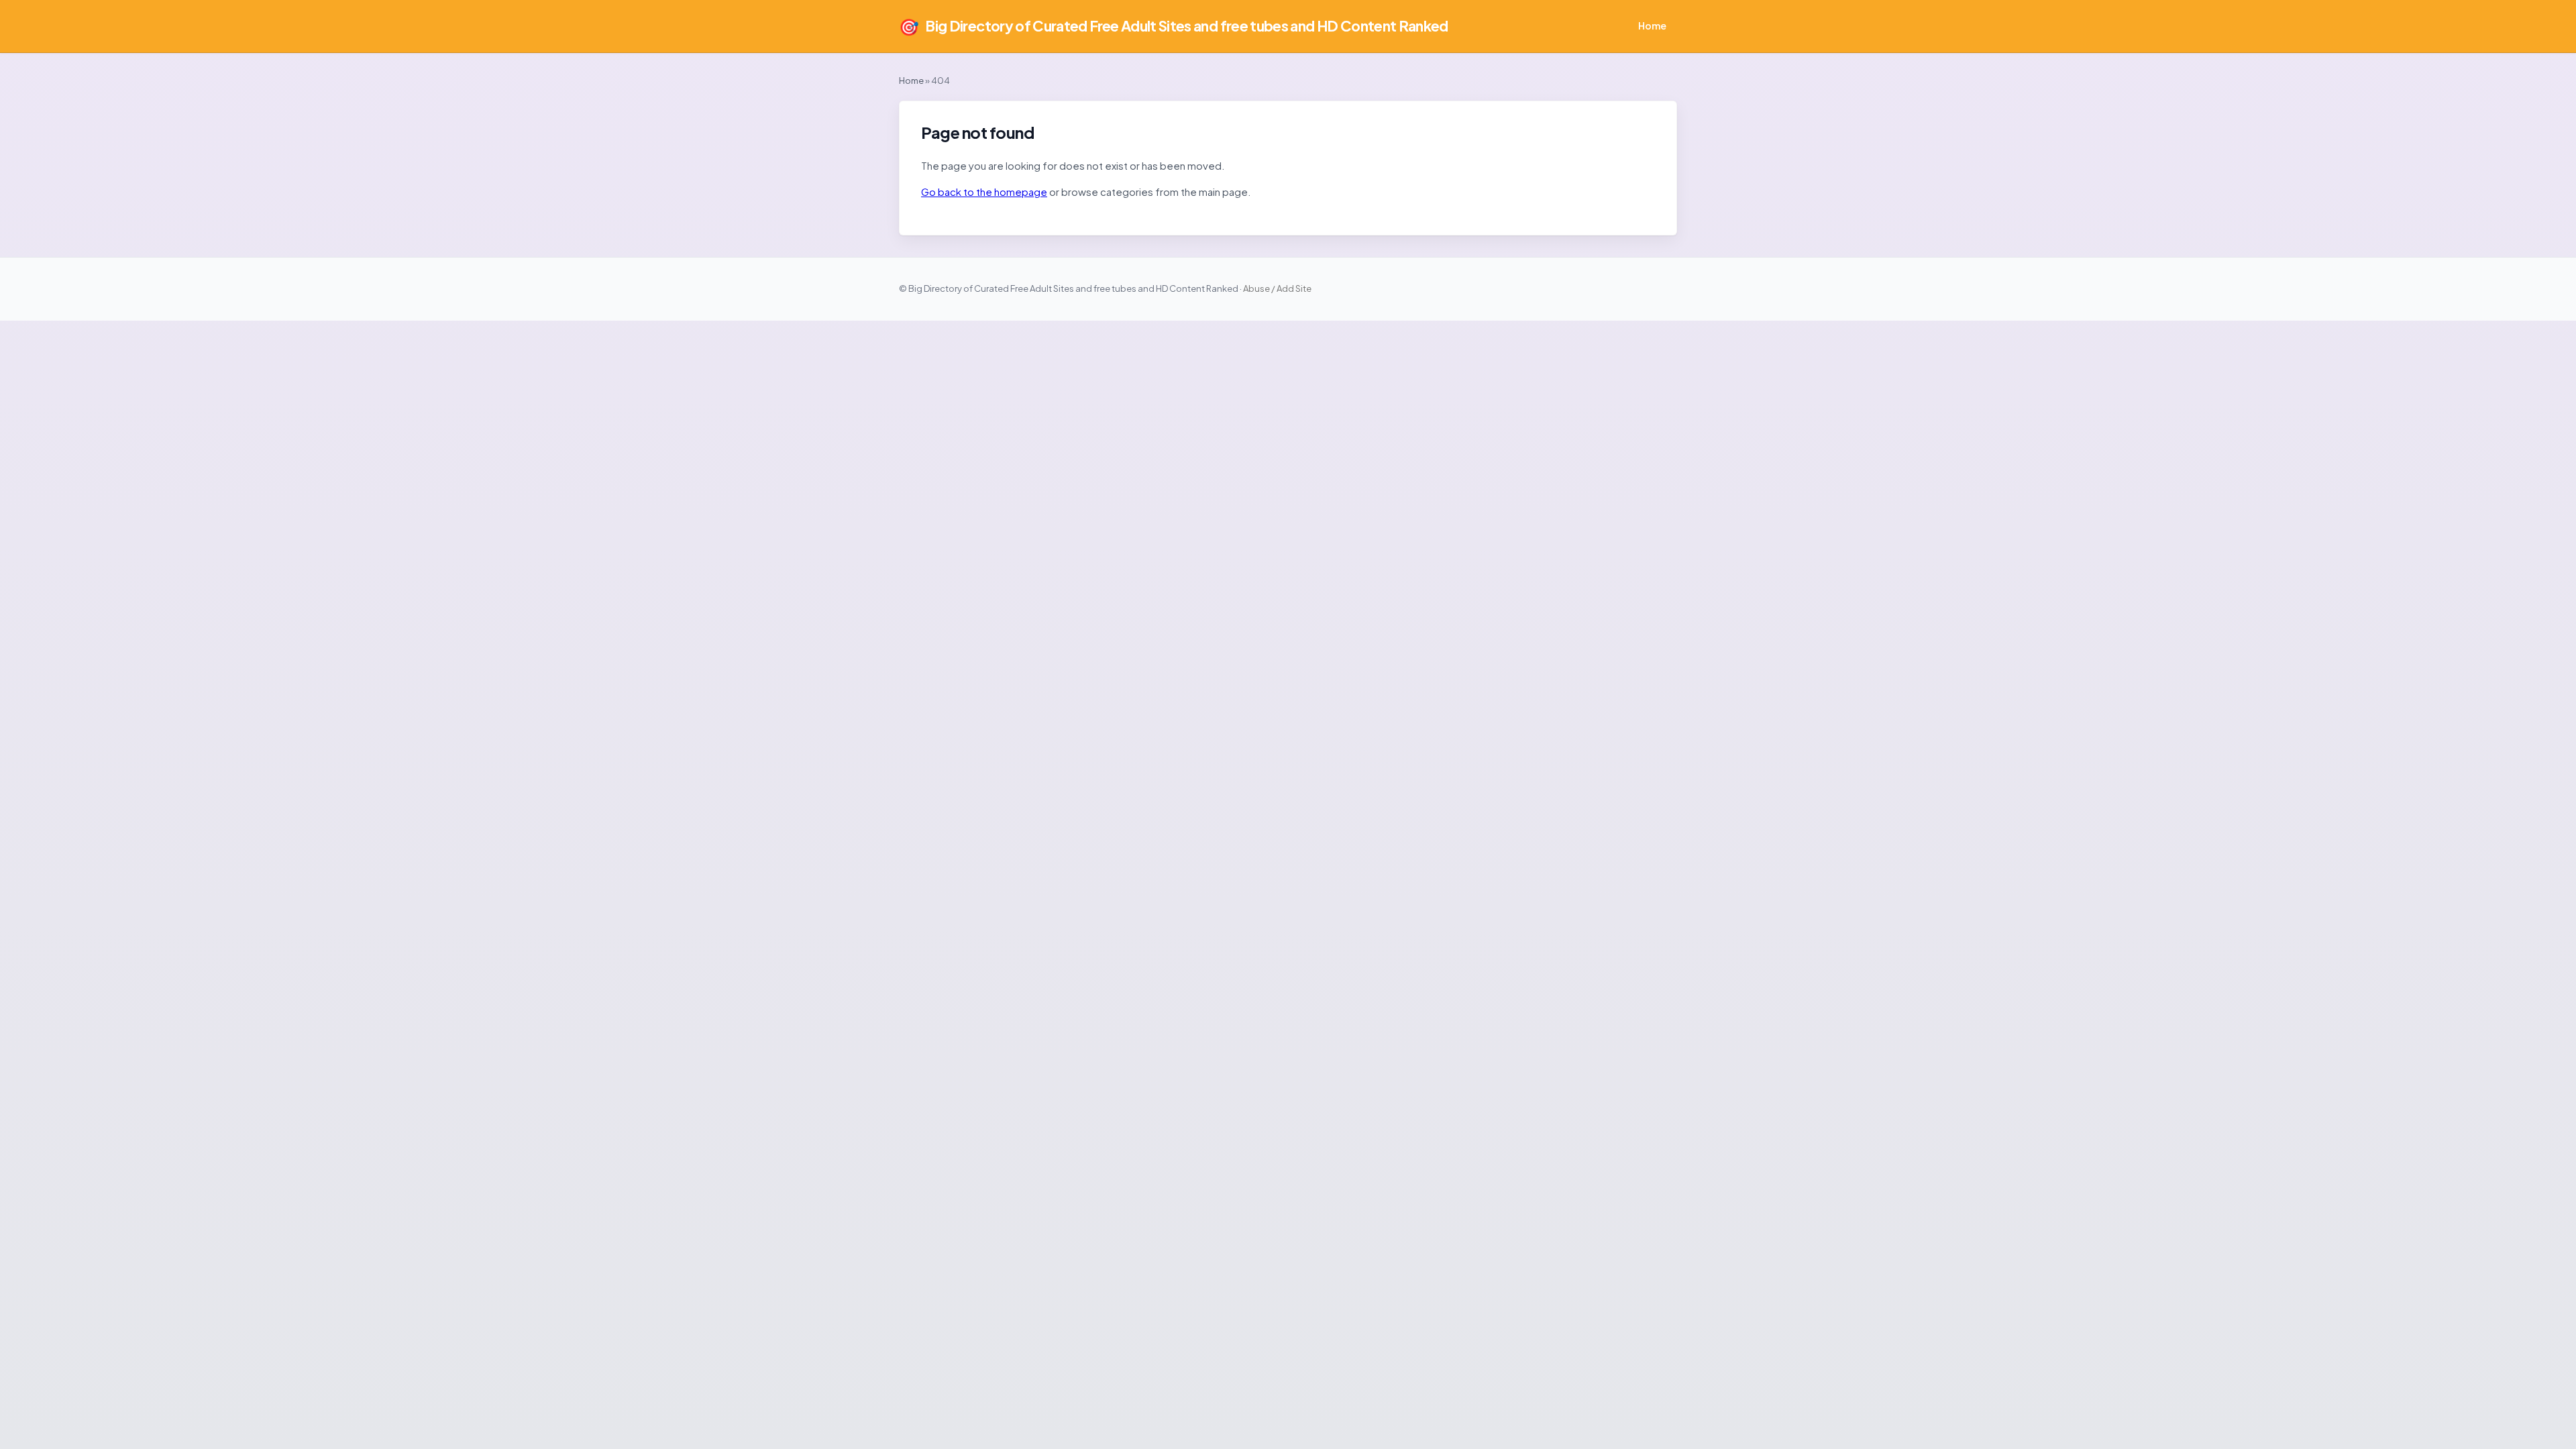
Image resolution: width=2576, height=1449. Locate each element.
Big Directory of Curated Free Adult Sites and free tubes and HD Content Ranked (1174, 26)
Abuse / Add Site (1277, 288)
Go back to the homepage (984, 192)
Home (1652, 25)
